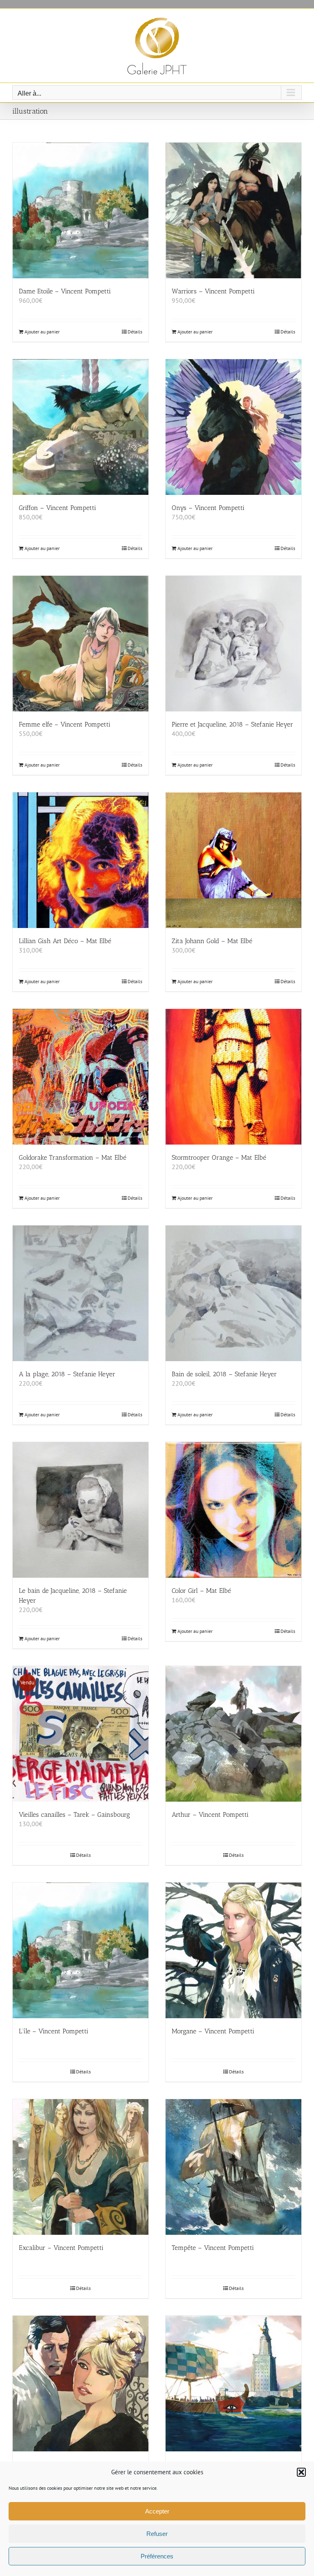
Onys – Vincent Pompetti (208, 508)
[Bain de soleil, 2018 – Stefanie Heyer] (233, 1293)
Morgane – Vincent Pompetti (213, 2031)
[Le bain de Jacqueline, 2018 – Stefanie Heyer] (81, 1510)
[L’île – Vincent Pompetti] (81, 1950)
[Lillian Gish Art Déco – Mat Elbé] (81, 860)
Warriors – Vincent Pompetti (213, 291)
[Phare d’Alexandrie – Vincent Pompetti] (233, 2384)
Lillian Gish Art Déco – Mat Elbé (65, 941)
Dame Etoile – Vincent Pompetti (65, 291)
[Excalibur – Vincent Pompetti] (81, 2167)
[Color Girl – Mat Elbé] (233, 1510)
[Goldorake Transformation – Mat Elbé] (81, 1077)
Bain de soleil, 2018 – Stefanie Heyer (224, 1374)
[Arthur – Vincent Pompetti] (233, 1734)
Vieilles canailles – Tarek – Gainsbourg (74, 1815)
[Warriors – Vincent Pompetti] (233, 210)
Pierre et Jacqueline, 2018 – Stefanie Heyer (232, 724)
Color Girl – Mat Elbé (201, 1591)
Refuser (157, 2534)
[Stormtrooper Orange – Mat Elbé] (233, 1077)
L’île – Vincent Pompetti (54, 2031)
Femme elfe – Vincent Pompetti (65, 724)
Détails (135, 332)
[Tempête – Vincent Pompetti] (233, 2167)
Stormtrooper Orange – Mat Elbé (219, 1157)
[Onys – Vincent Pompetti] (233, 427)
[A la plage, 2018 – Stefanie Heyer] (81, 1293)
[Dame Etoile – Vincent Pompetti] (81, 210)
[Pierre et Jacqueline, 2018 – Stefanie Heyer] (233, 644)
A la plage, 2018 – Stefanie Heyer (67, 1374)
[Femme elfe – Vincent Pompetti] (81, 644)
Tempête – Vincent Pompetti (213, 2248)
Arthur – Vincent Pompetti (210, 1815)
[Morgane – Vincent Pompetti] (233, 1950)
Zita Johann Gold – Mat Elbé (212, 941)
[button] (301, 2472)
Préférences (157, 2556)
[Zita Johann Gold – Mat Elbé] (233, 860)
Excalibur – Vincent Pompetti (61, 2248)
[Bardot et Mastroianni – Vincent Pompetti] (81, 2384)
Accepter (157, 2511)
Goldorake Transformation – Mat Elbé (73, 1157)
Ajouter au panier (42, 332)
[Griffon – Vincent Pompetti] (81, 427)
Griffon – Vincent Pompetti (57, 508)
